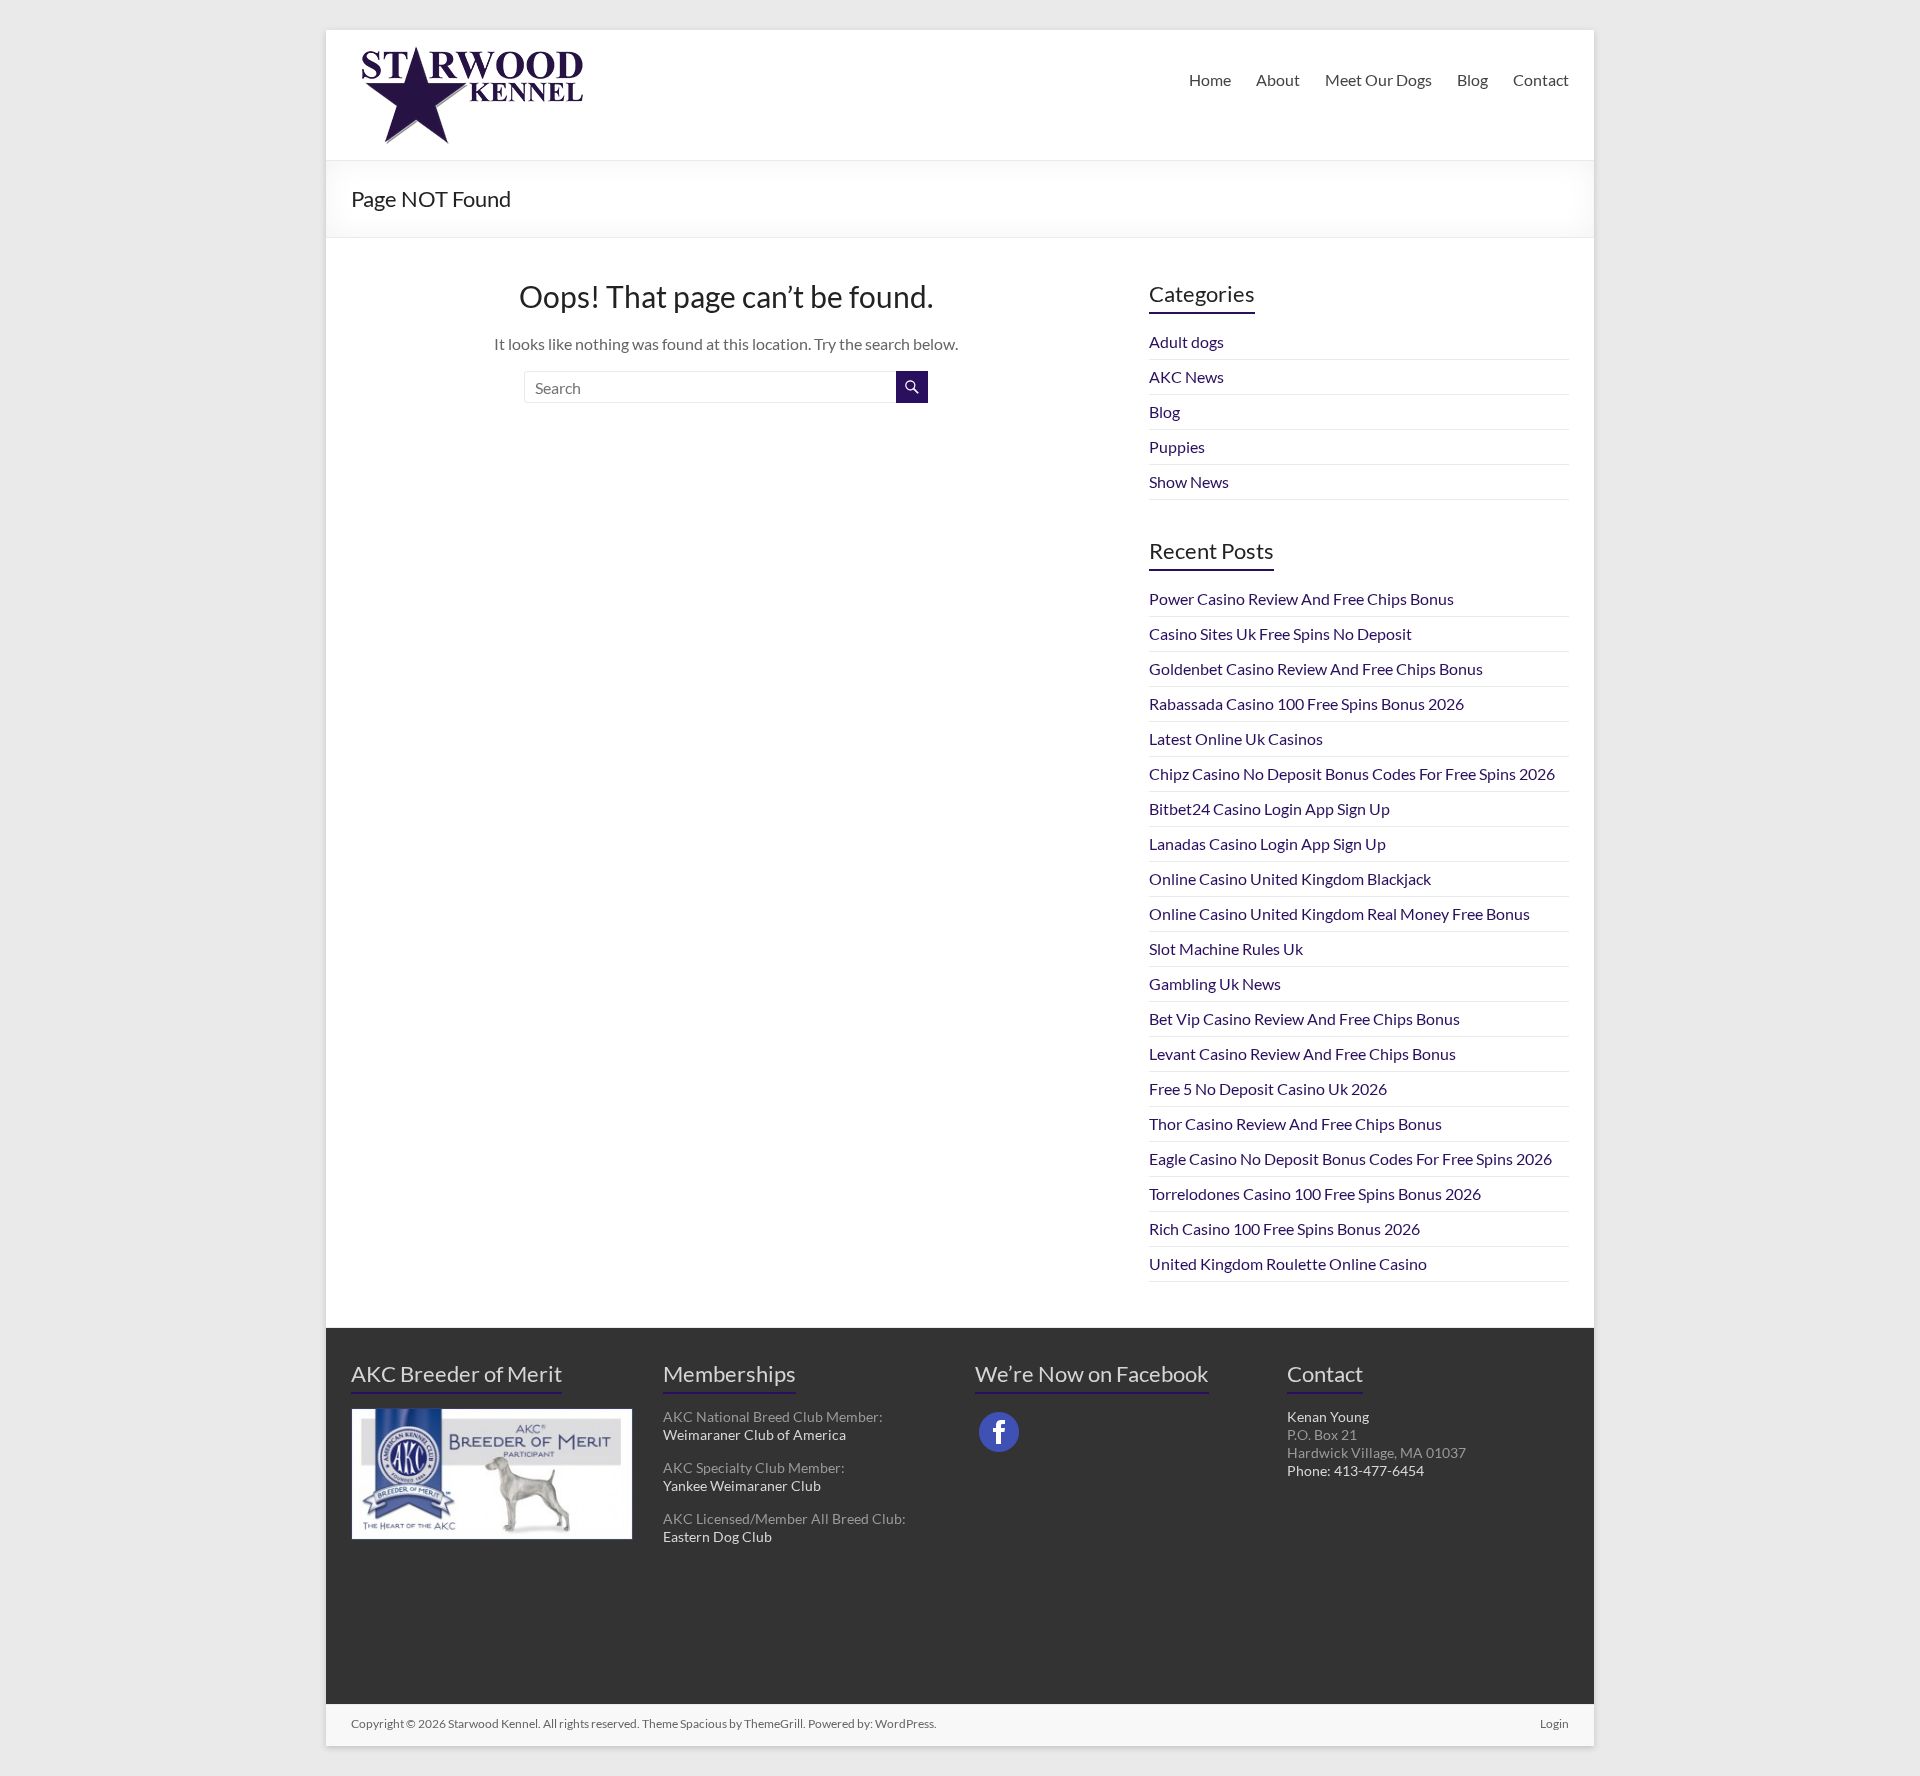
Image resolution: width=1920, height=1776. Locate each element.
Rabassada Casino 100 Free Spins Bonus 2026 (1306, 703)
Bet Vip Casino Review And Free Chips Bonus (1304, 1018)
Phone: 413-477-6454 (1355, 1470)
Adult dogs (1186, 341)
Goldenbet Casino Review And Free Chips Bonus (1316, 668)
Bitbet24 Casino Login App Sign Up (1269, 808)
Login (1554, 1723)
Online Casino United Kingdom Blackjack (1290, 878)
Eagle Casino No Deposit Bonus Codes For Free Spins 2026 (1350, 1158)
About (1278, 79)
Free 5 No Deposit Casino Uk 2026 (1268, 1088)
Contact (1541, 79)
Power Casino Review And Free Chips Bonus (1301, 598)
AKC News (1186, 376)
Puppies (1177, 446)
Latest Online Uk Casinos (1236, 738)
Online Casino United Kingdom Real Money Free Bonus (1339, 913)
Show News (1189, 481)
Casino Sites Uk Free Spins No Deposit (1280, 633)
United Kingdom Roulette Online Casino (1288, 1263)
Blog (1472, 79)
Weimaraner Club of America (754, 1434)
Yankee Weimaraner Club (742, 1485)
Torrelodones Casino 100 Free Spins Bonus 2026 (1315, 1193)
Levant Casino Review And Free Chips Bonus (1302, 1053)
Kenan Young (1328, 1416)
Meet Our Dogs (1378, 79)
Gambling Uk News (1215, 983)
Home (1210, 79)
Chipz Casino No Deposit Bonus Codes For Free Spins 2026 (1352, 773)
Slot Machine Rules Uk (1226, 948)
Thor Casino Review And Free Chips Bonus (1295, 1123)
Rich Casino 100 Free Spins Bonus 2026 (1284, 1228)
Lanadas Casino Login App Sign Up (1267, 843)
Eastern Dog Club (717, 1536)
